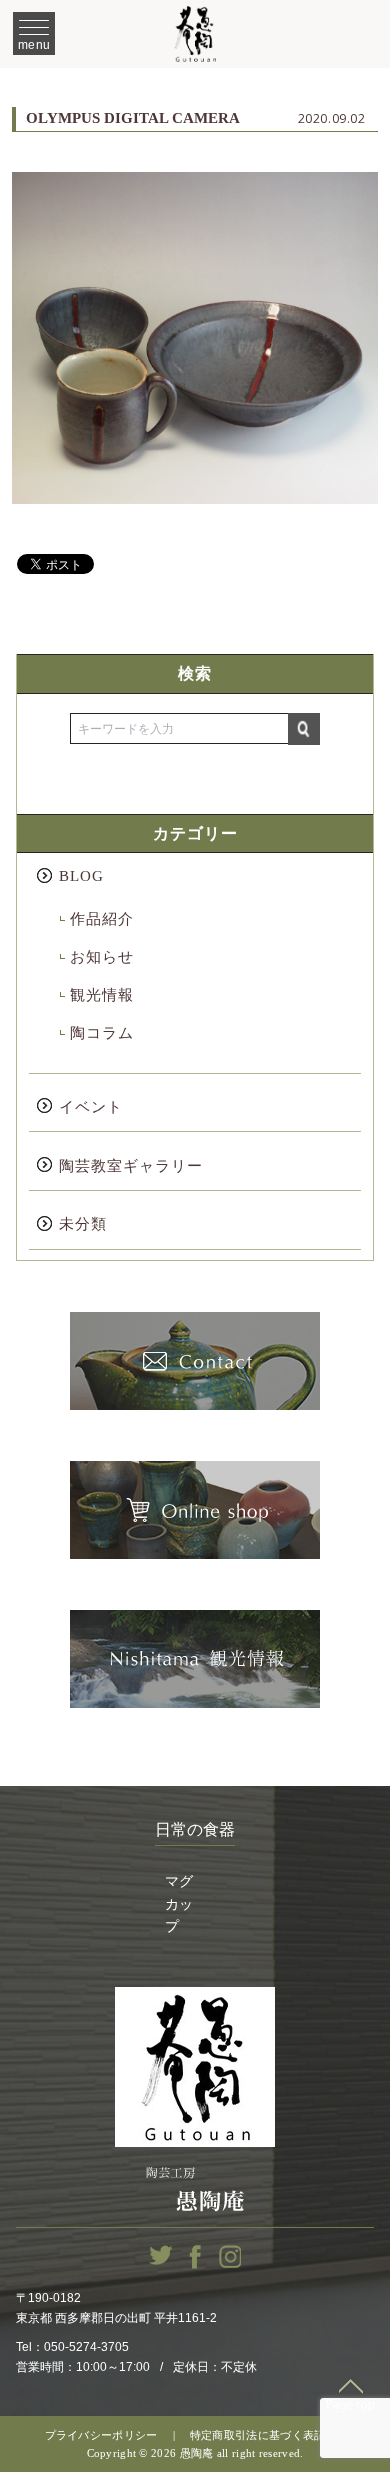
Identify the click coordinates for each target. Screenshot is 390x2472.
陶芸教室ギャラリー (131, 1166)
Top (351, 2395)
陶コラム (102, 1033)
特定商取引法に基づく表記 (258, 2435)
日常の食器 (195, 1829)
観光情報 (102, 995)
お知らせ (102, 957)
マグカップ (179, 1904)
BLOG (81, 876)
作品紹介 (102, 919)
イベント (91, 1107)
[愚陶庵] (194, 34)
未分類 (83, 1224)
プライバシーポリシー (101, 2435)
